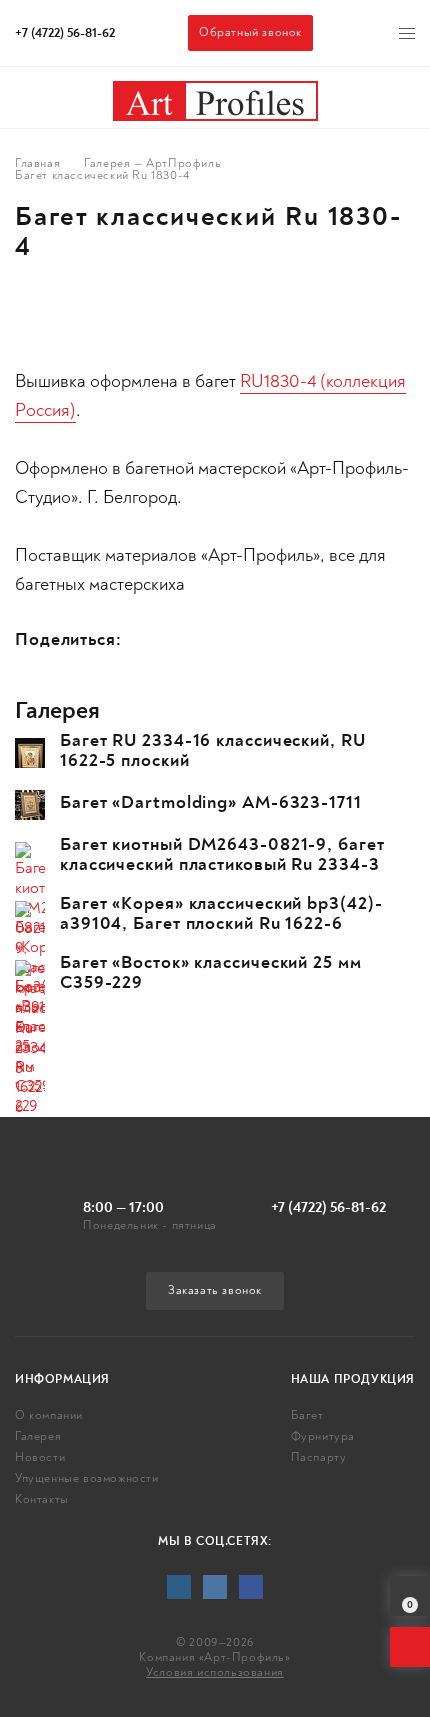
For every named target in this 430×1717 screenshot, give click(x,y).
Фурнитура (323, 1436)
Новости (40, 1457)
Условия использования (215, 1672)
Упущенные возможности (87, 1478)
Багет (307, 1415)
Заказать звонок (215, 1290)
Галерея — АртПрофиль (152, 164)
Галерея (38, 1436)
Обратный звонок (250, 32)
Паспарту (319, 1457)
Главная (37, 164)
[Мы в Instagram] (179, 1587)
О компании (49, 1415)
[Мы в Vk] (215, 1587)
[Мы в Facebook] (251, 1587)
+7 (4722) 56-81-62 (65, 33)
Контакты (42, 1499)
